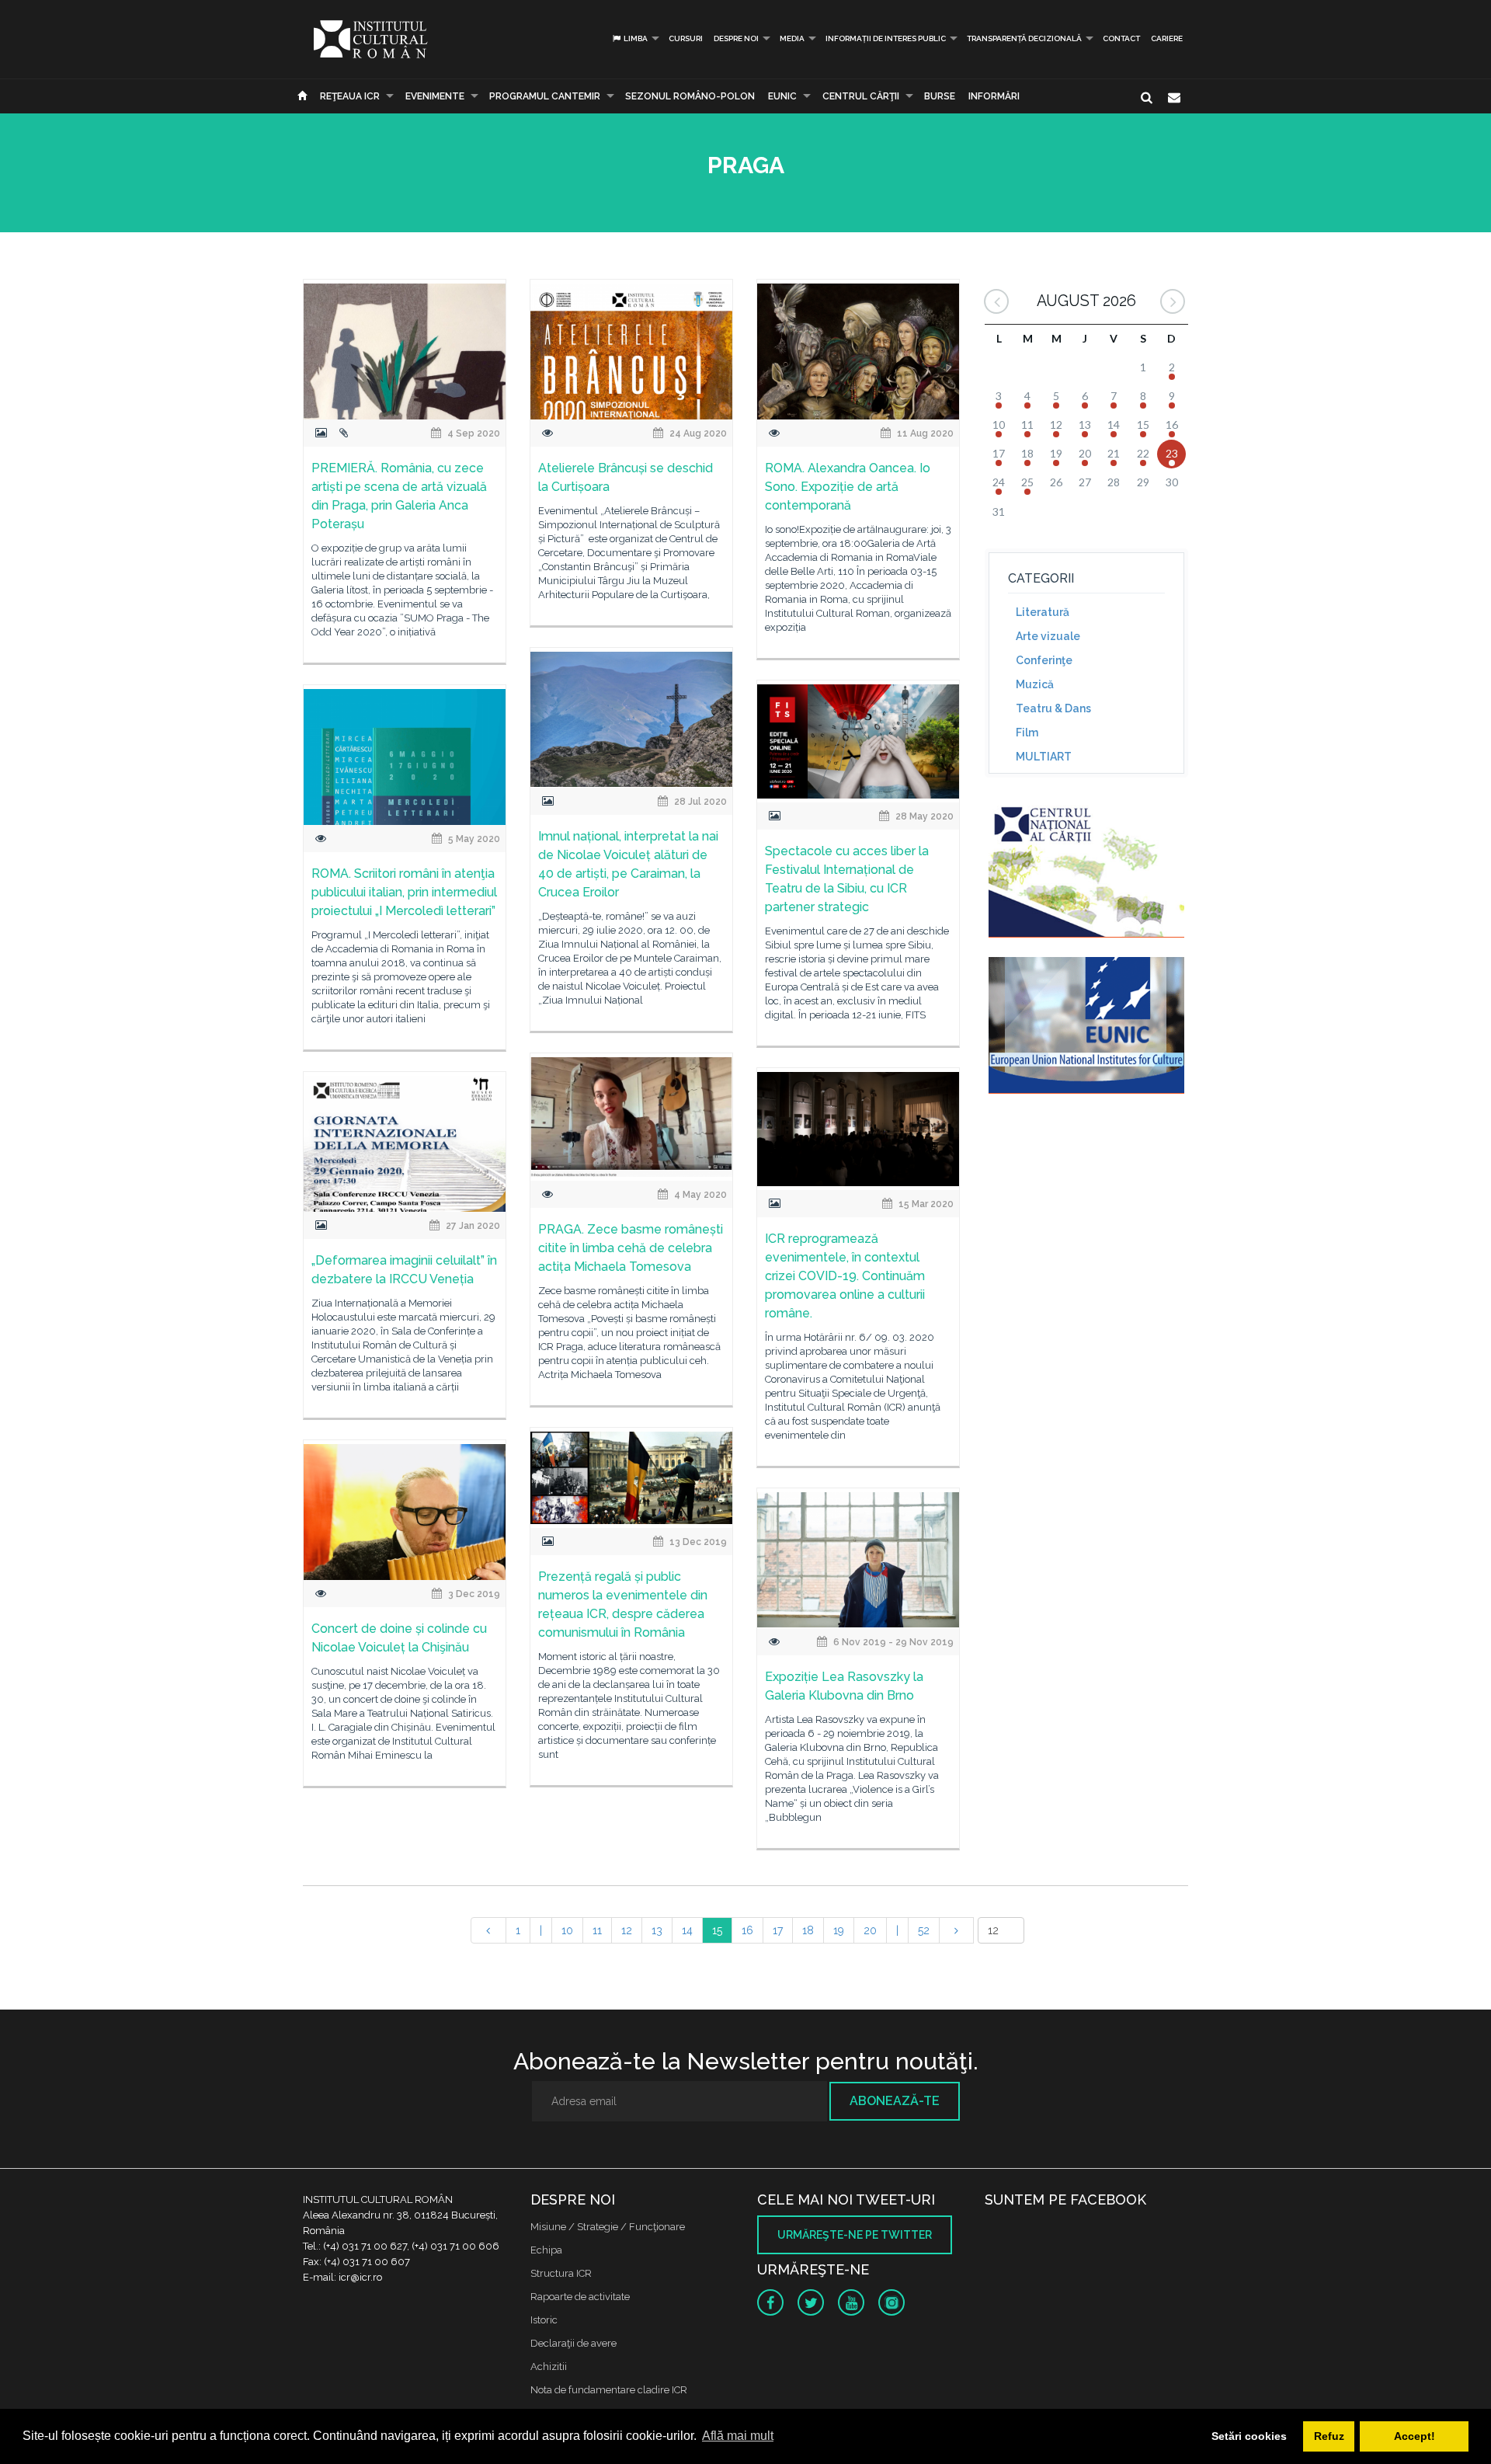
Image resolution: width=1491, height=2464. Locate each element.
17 (778, 1930)
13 (657, 1930)
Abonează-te (895, 2101)
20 (870, 1930)
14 (687, 1930)
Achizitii (549, 2367)
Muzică (1035, 684)
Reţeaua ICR (350, 96)
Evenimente (435, 96)
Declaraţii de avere (573, 2343)
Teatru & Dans (1053, 708)
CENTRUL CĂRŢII (861, 96)
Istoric (544, 2320)
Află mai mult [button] (738, 2436)
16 (747, 1930)
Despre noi (736, 38)
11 (597, 1930)
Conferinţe (1044, 660)
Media (792, 38)
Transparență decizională (1024, 38)
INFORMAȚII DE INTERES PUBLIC (886, 38)
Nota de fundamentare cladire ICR (609, 2390)
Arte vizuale (1048, 636)
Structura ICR (561, 2273)
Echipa (546, 2250)
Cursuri (686, 38)
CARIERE (1167, 38)
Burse (940, 96)
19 (839, 1930)
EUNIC (782, 96)
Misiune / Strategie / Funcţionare (608, 2227)
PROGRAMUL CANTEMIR (545, 96)
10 (567, 1930)
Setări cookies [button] (1249, 2436)
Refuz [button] (1329, 2436)
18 (808, 1930)
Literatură (1043, 612)
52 (924, 1930)
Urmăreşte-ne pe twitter (855, 2235)
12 (627, 1930)
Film (1027, 733)
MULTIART (1044, 757)
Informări (994, 96)
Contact (1121, 38)
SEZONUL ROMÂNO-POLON (690, 96)
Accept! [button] (1415, 2436)
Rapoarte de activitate (580, 2297)
